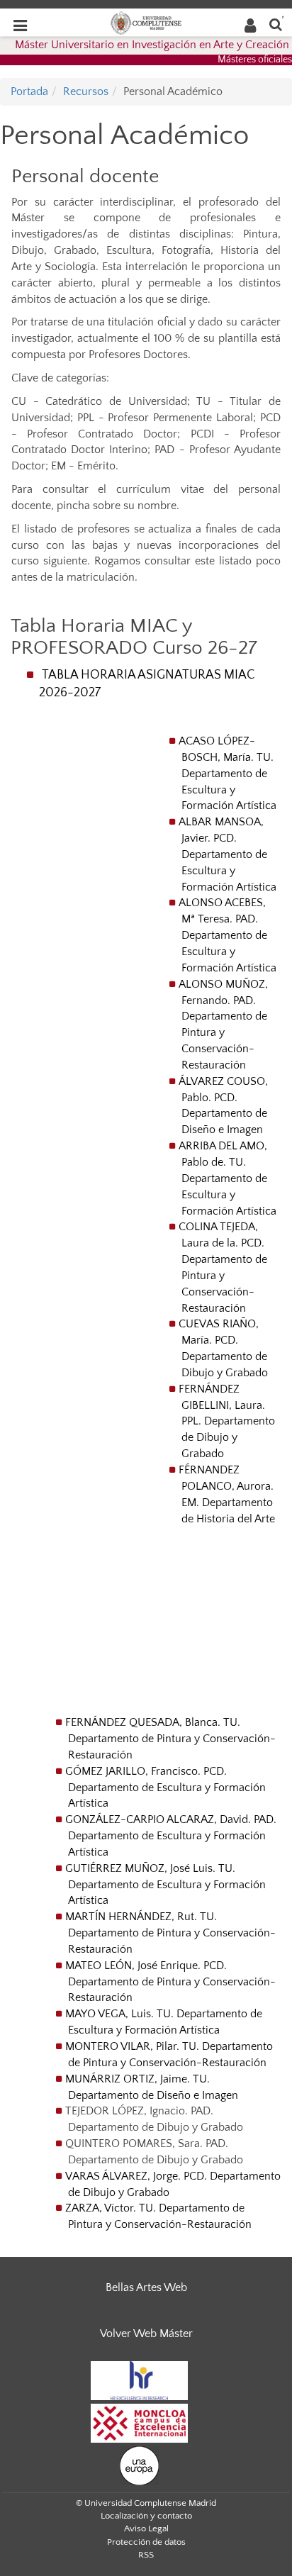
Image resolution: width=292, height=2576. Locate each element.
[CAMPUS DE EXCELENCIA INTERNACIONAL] (140, 2422)
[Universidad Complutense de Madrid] (146, 22)
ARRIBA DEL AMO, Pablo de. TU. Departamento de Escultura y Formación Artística (228, 1178)
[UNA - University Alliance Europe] (139, 2465)
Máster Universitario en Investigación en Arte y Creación (152, 45)
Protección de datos (146, 2542)
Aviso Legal (146, 2528)
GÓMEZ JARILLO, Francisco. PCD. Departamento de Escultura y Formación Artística (165, 1788)
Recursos (86, 91)
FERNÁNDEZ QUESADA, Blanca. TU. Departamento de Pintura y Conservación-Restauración (170, 1739)
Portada (29, 91)
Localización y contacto (146, 2516)
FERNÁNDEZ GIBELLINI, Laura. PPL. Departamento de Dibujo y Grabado (227, 1421)
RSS (146, 2555)
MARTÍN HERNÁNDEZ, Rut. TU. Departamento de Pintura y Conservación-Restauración (170, 1933)
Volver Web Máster (146, 2334)
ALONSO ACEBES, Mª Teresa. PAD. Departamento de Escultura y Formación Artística (228, 935)
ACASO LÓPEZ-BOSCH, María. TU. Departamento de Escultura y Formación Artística (228, 773)
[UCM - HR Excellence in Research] (140, 2380)
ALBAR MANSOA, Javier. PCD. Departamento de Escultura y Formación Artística (228, 854)
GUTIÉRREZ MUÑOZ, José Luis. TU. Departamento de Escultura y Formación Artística (165, 1885)
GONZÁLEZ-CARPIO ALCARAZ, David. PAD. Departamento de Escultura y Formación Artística (171, 1836)
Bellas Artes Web (146, 2287)
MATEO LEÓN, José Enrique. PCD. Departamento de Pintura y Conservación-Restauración (170, 1982)
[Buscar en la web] (276, 24)
